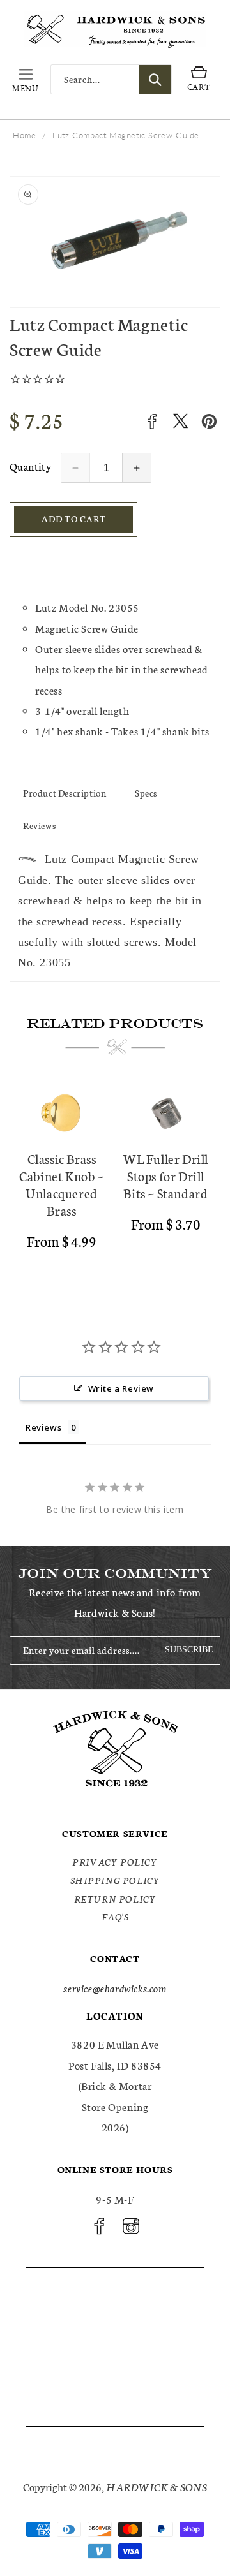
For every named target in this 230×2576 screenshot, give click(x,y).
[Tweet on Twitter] (180, 421)
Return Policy (115, 1899)
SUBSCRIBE (189, 1650)
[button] (26, 80)
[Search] (155, 79)
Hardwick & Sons (157, 2486)
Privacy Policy (115, 1862)
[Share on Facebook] (152, 421)
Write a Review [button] (121, 1388)
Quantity (30, 466)
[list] (115, 1180)
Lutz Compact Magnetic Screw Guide (126, 135)
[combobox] (111, 79)
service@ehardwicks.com (115, 1988)
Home (24, 135)
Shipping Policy (115, 1880)
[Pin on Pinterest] (209, 421)
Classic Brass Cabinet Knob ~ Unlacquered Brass (61, 1184)
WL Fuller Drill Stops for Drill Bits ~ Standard (166, 1176)
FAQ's (115, 1917)
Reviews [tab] (43, 1427)
